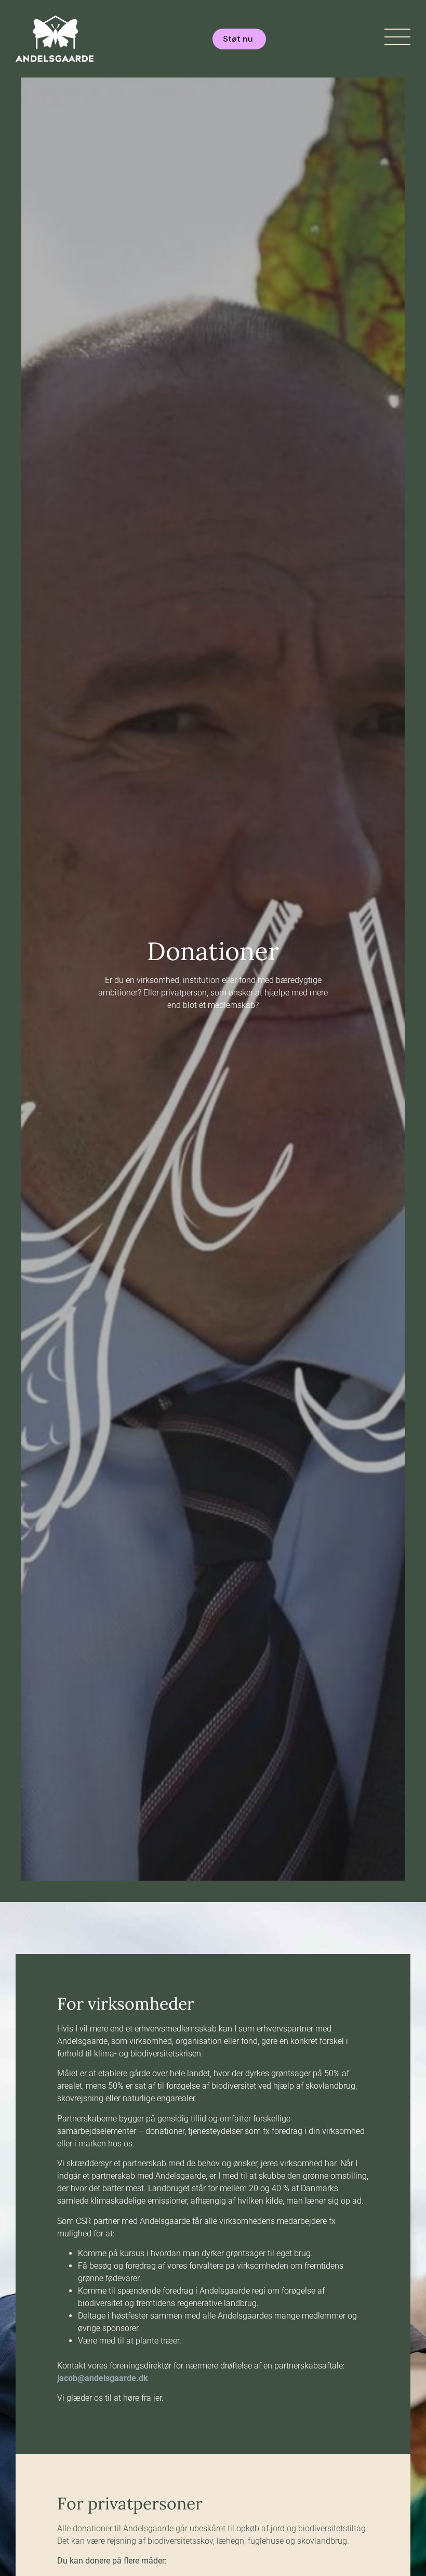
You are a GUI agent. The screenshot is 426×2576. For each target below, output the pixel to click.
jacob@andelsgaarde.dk (103, 2378)
